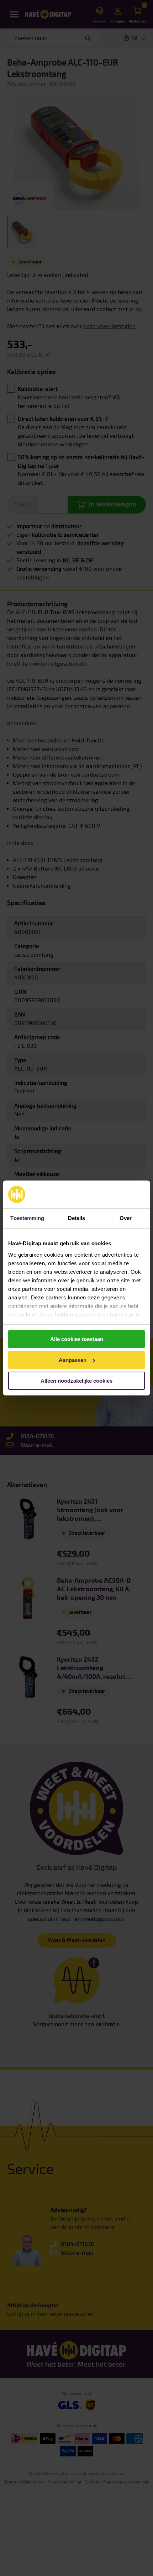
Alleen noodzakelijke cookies (76, 1381)
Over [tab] (126, 1218)
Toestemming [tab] (27, 1218)
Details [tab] (77, 1218)
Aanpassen (73, 1360)
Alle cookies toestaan (77, 1339)
